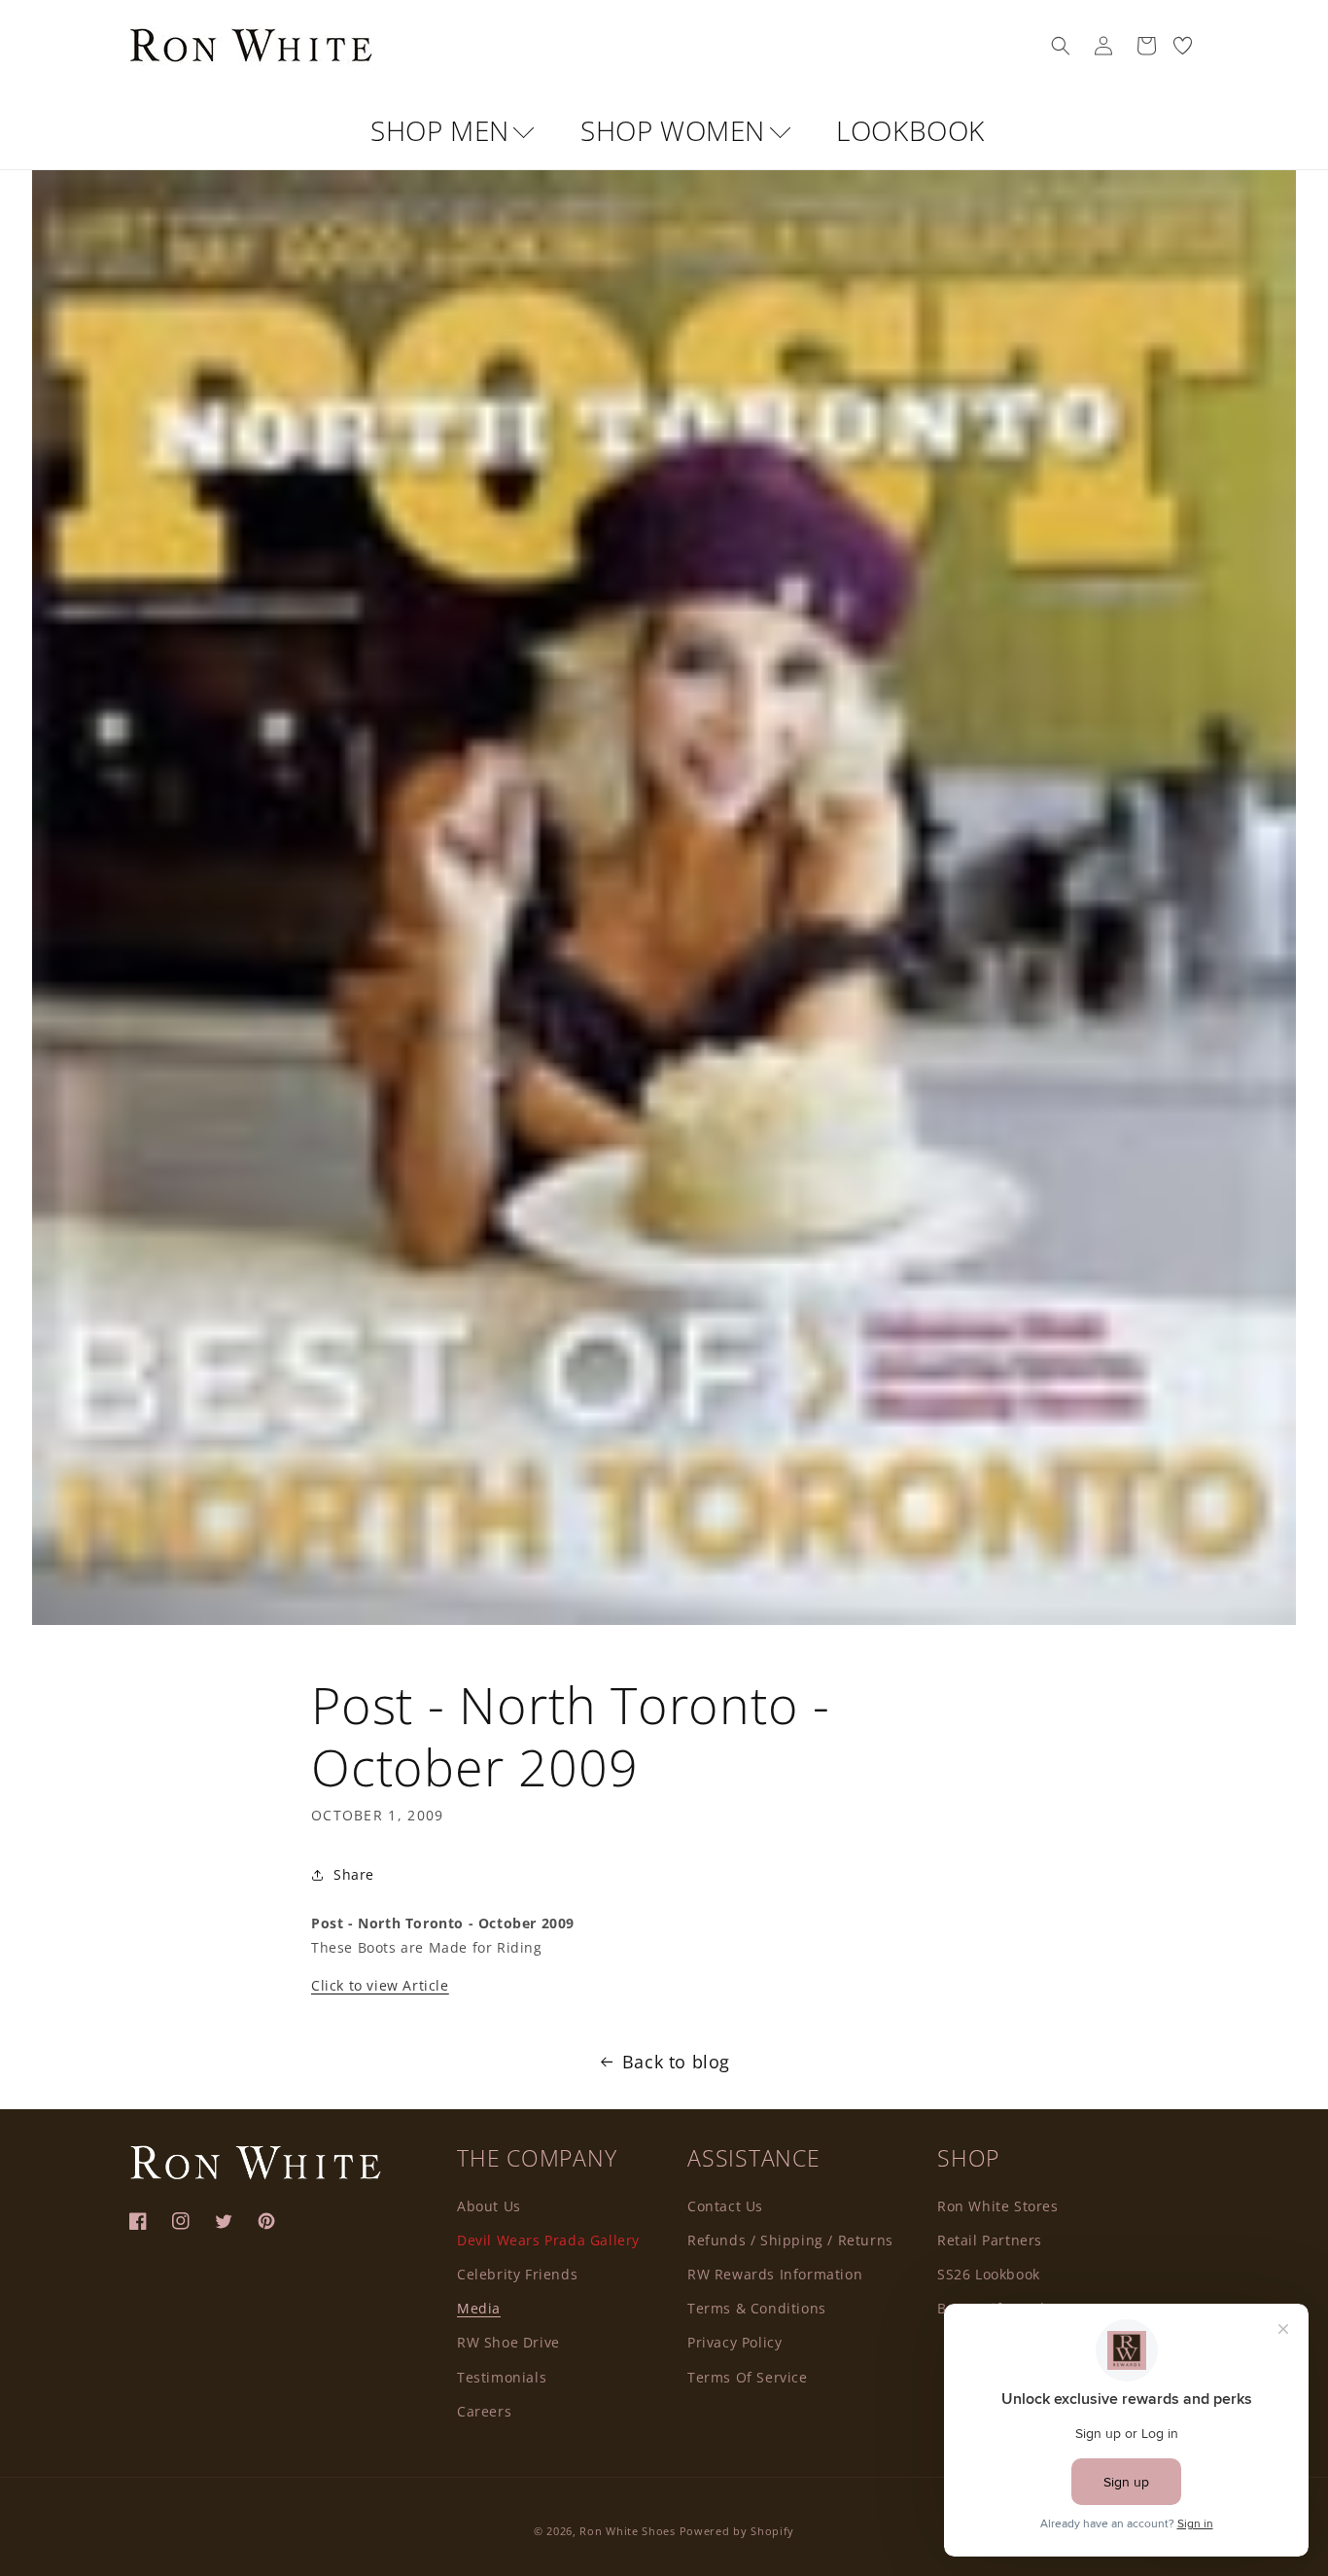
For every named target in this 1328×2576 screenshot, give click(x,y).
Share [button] (354, 1874)
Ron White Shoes (629, 2531)
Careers (484, 2411)
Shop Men (443, 130)
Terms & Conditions (757, 2308)
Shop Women (677, 130)
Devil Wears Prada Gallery (548, 2240)
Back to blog (676, 2062)
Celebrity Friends (517, 2274)
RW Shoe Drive (508, 2342)
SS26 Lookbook (989, 2274)
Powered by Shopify (737, 2531)
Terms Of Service (748, 2377)
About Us (489, 2206)
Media (479, 2308)
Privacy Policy (734, 2342)
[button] (1061, 46)
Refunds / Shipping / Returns (790, 2240)
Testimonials (502, 2377)
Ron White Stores (998, 2206)
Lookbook (910, 130)
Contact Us (725, 2206)
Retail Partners (990, 2240)
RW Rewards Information (775, 2274)
